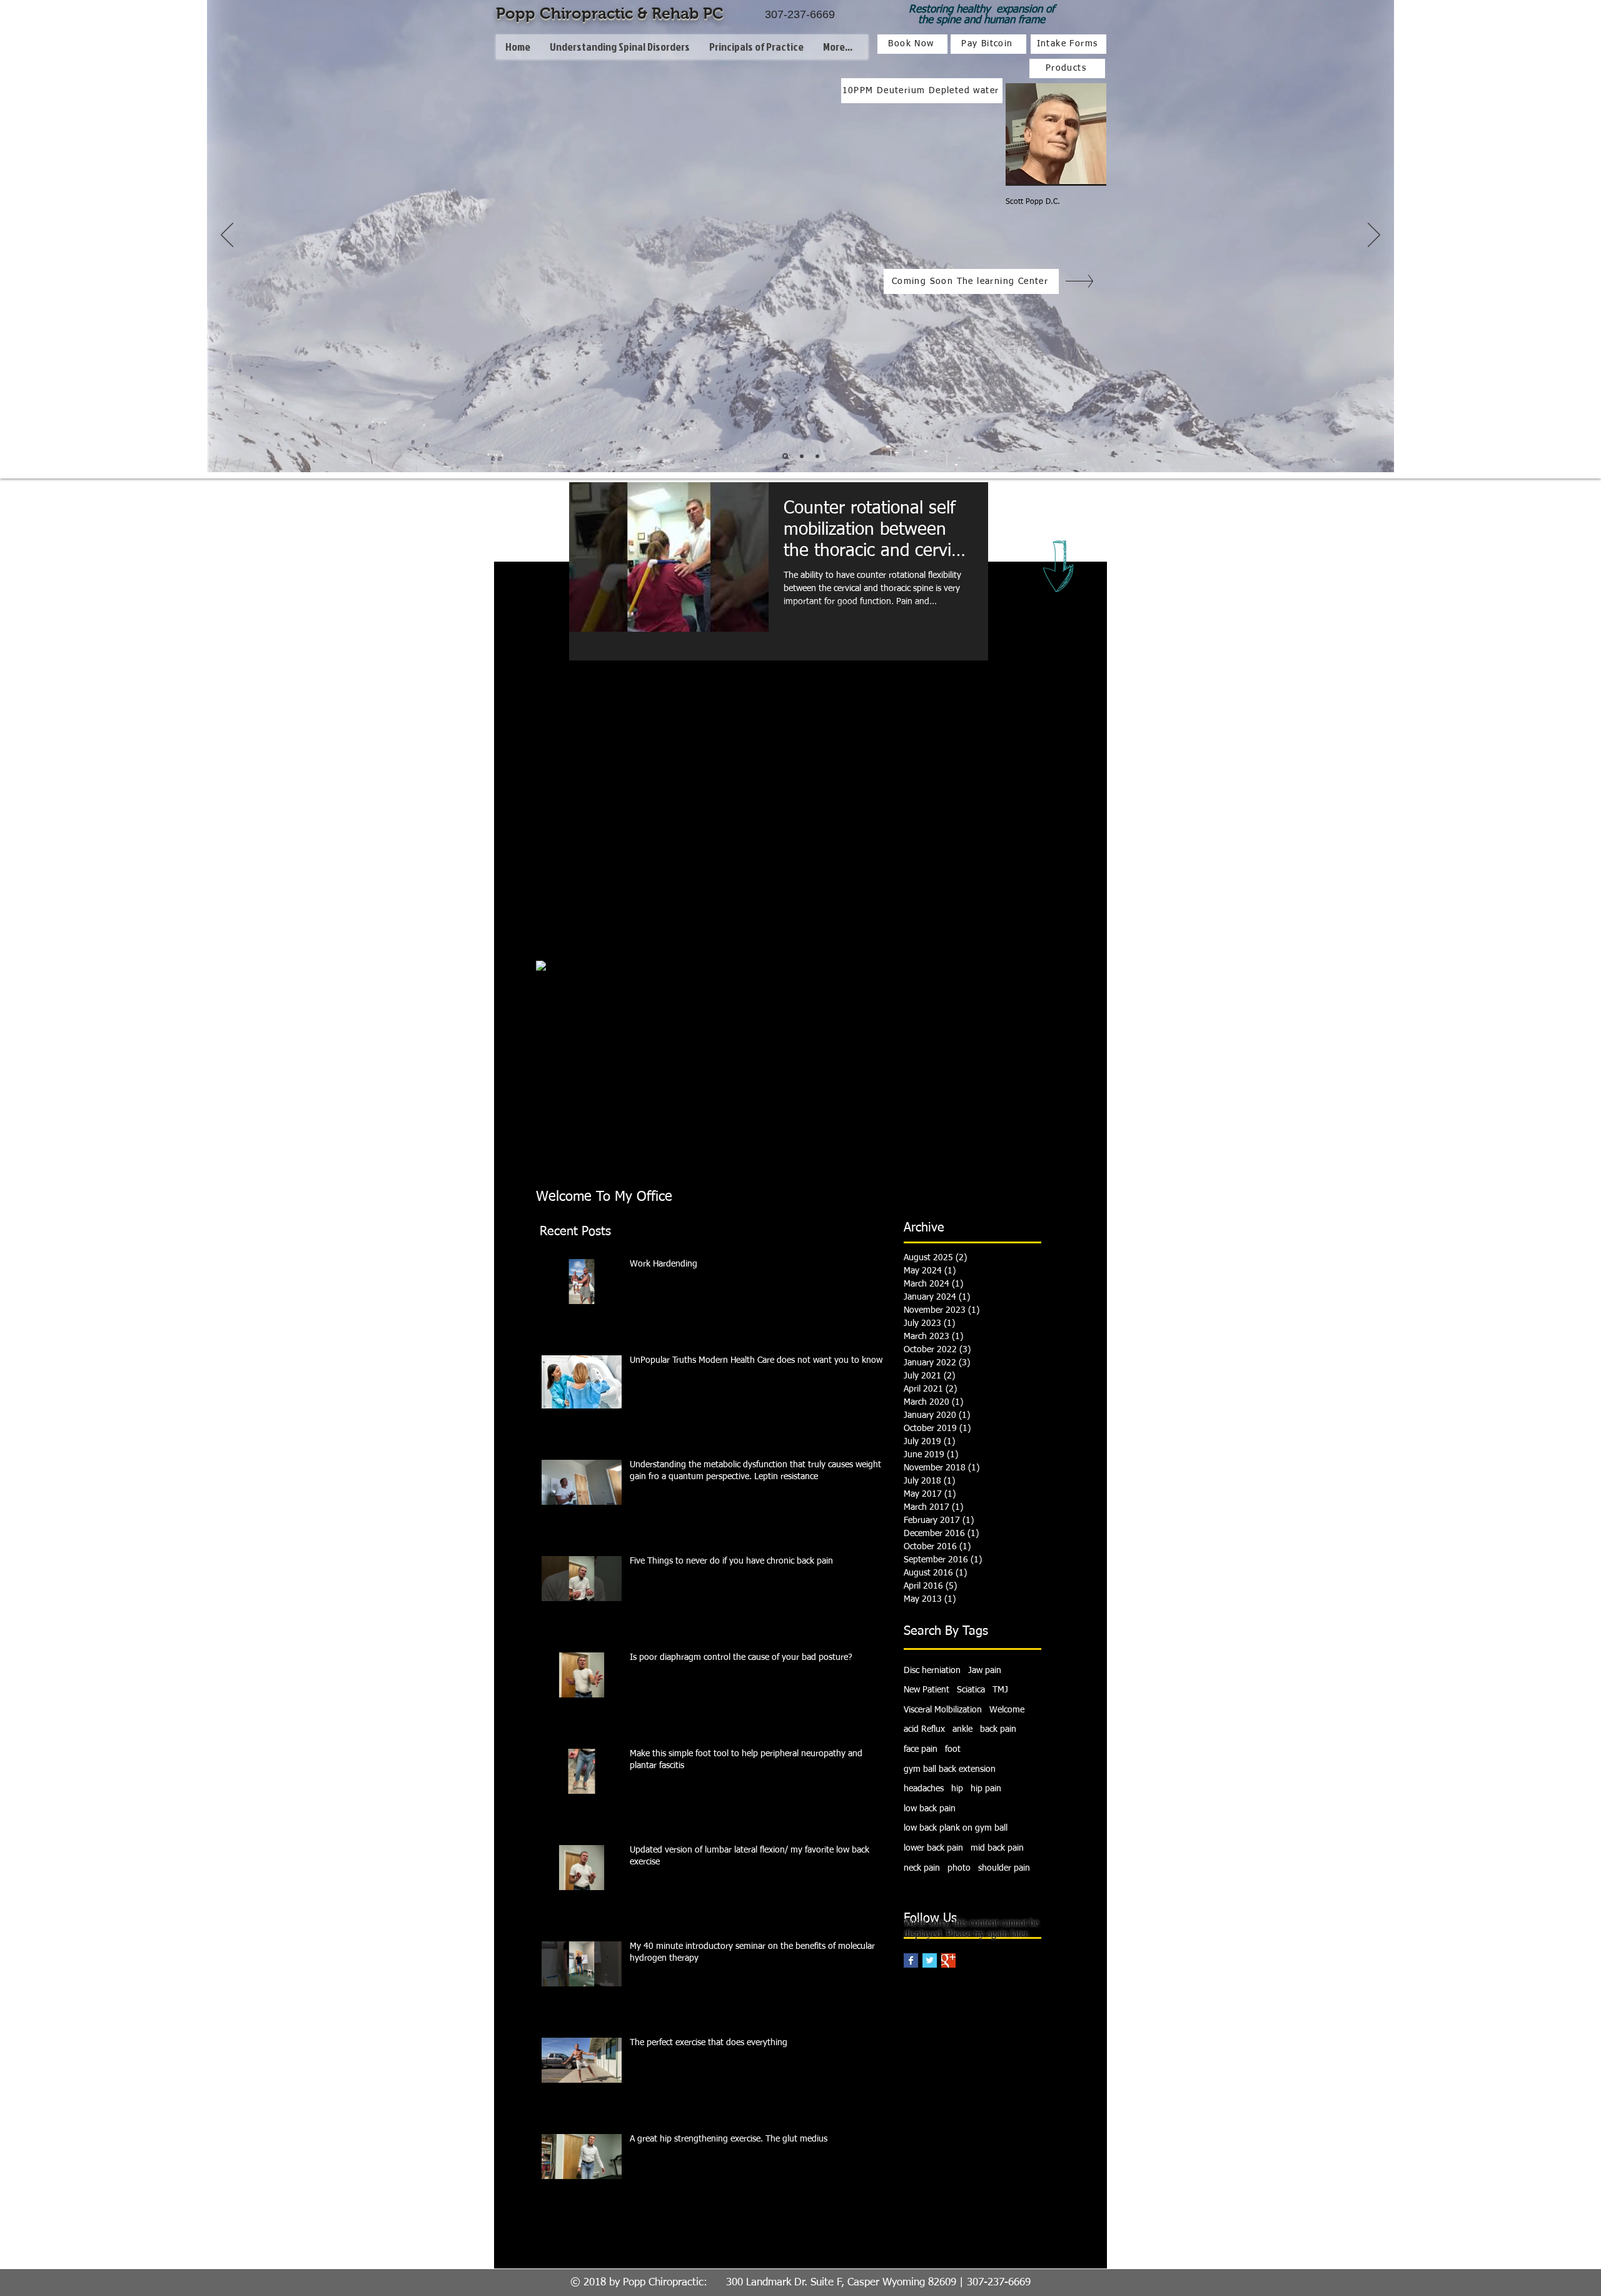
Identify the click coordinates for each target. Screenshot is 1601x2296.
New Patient (927, 1690)
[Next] (1374, 236)
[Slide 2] (802, 456)
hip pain (986, 1789)
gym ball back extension (950, 1769)
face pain (921, 1749)
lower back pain (933, 1848)
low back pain (930, 1809)
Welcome (1007, 1710)
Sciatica (971, 1690)
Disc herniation (932, 1671)
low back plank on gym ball (956, 1828)
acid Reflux (924, 1729)
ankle (962, 1729)
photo (959, 1868)
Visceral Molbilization (943, 1710)
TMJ (1000, 1690)
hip (957, 1789)
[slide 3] (817, 456)
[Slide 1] (785, 456)
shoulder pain (1004, 1868)
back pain (998, 1729)
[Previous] (227, 236)
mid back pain (997, 1848)
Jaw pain (985, 1671)
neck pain (922, 1868)
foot (953, 1749)
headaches (924, 1789)
